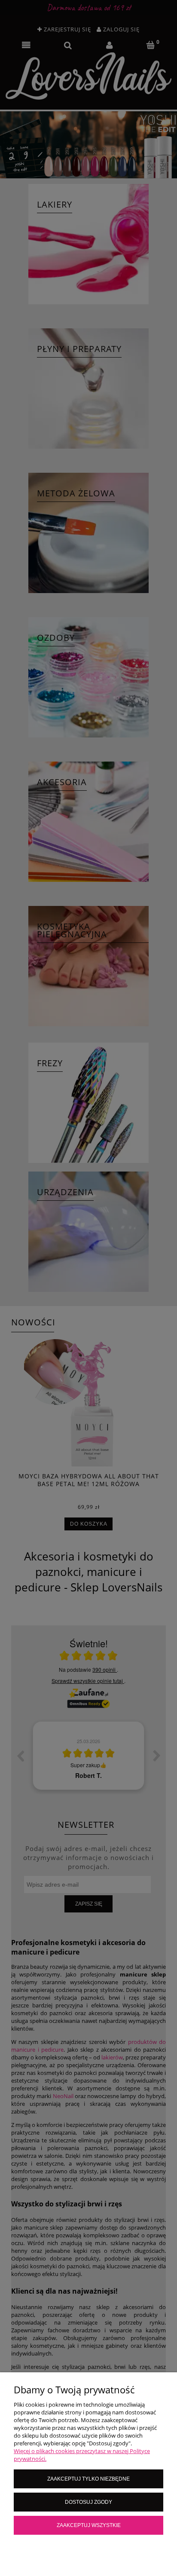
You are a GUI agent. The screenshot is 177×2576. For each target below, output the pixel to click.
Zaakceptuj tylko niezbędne (88, 2479)
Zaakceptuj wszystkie (89, 2525)
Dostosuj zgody (88, 2502)
